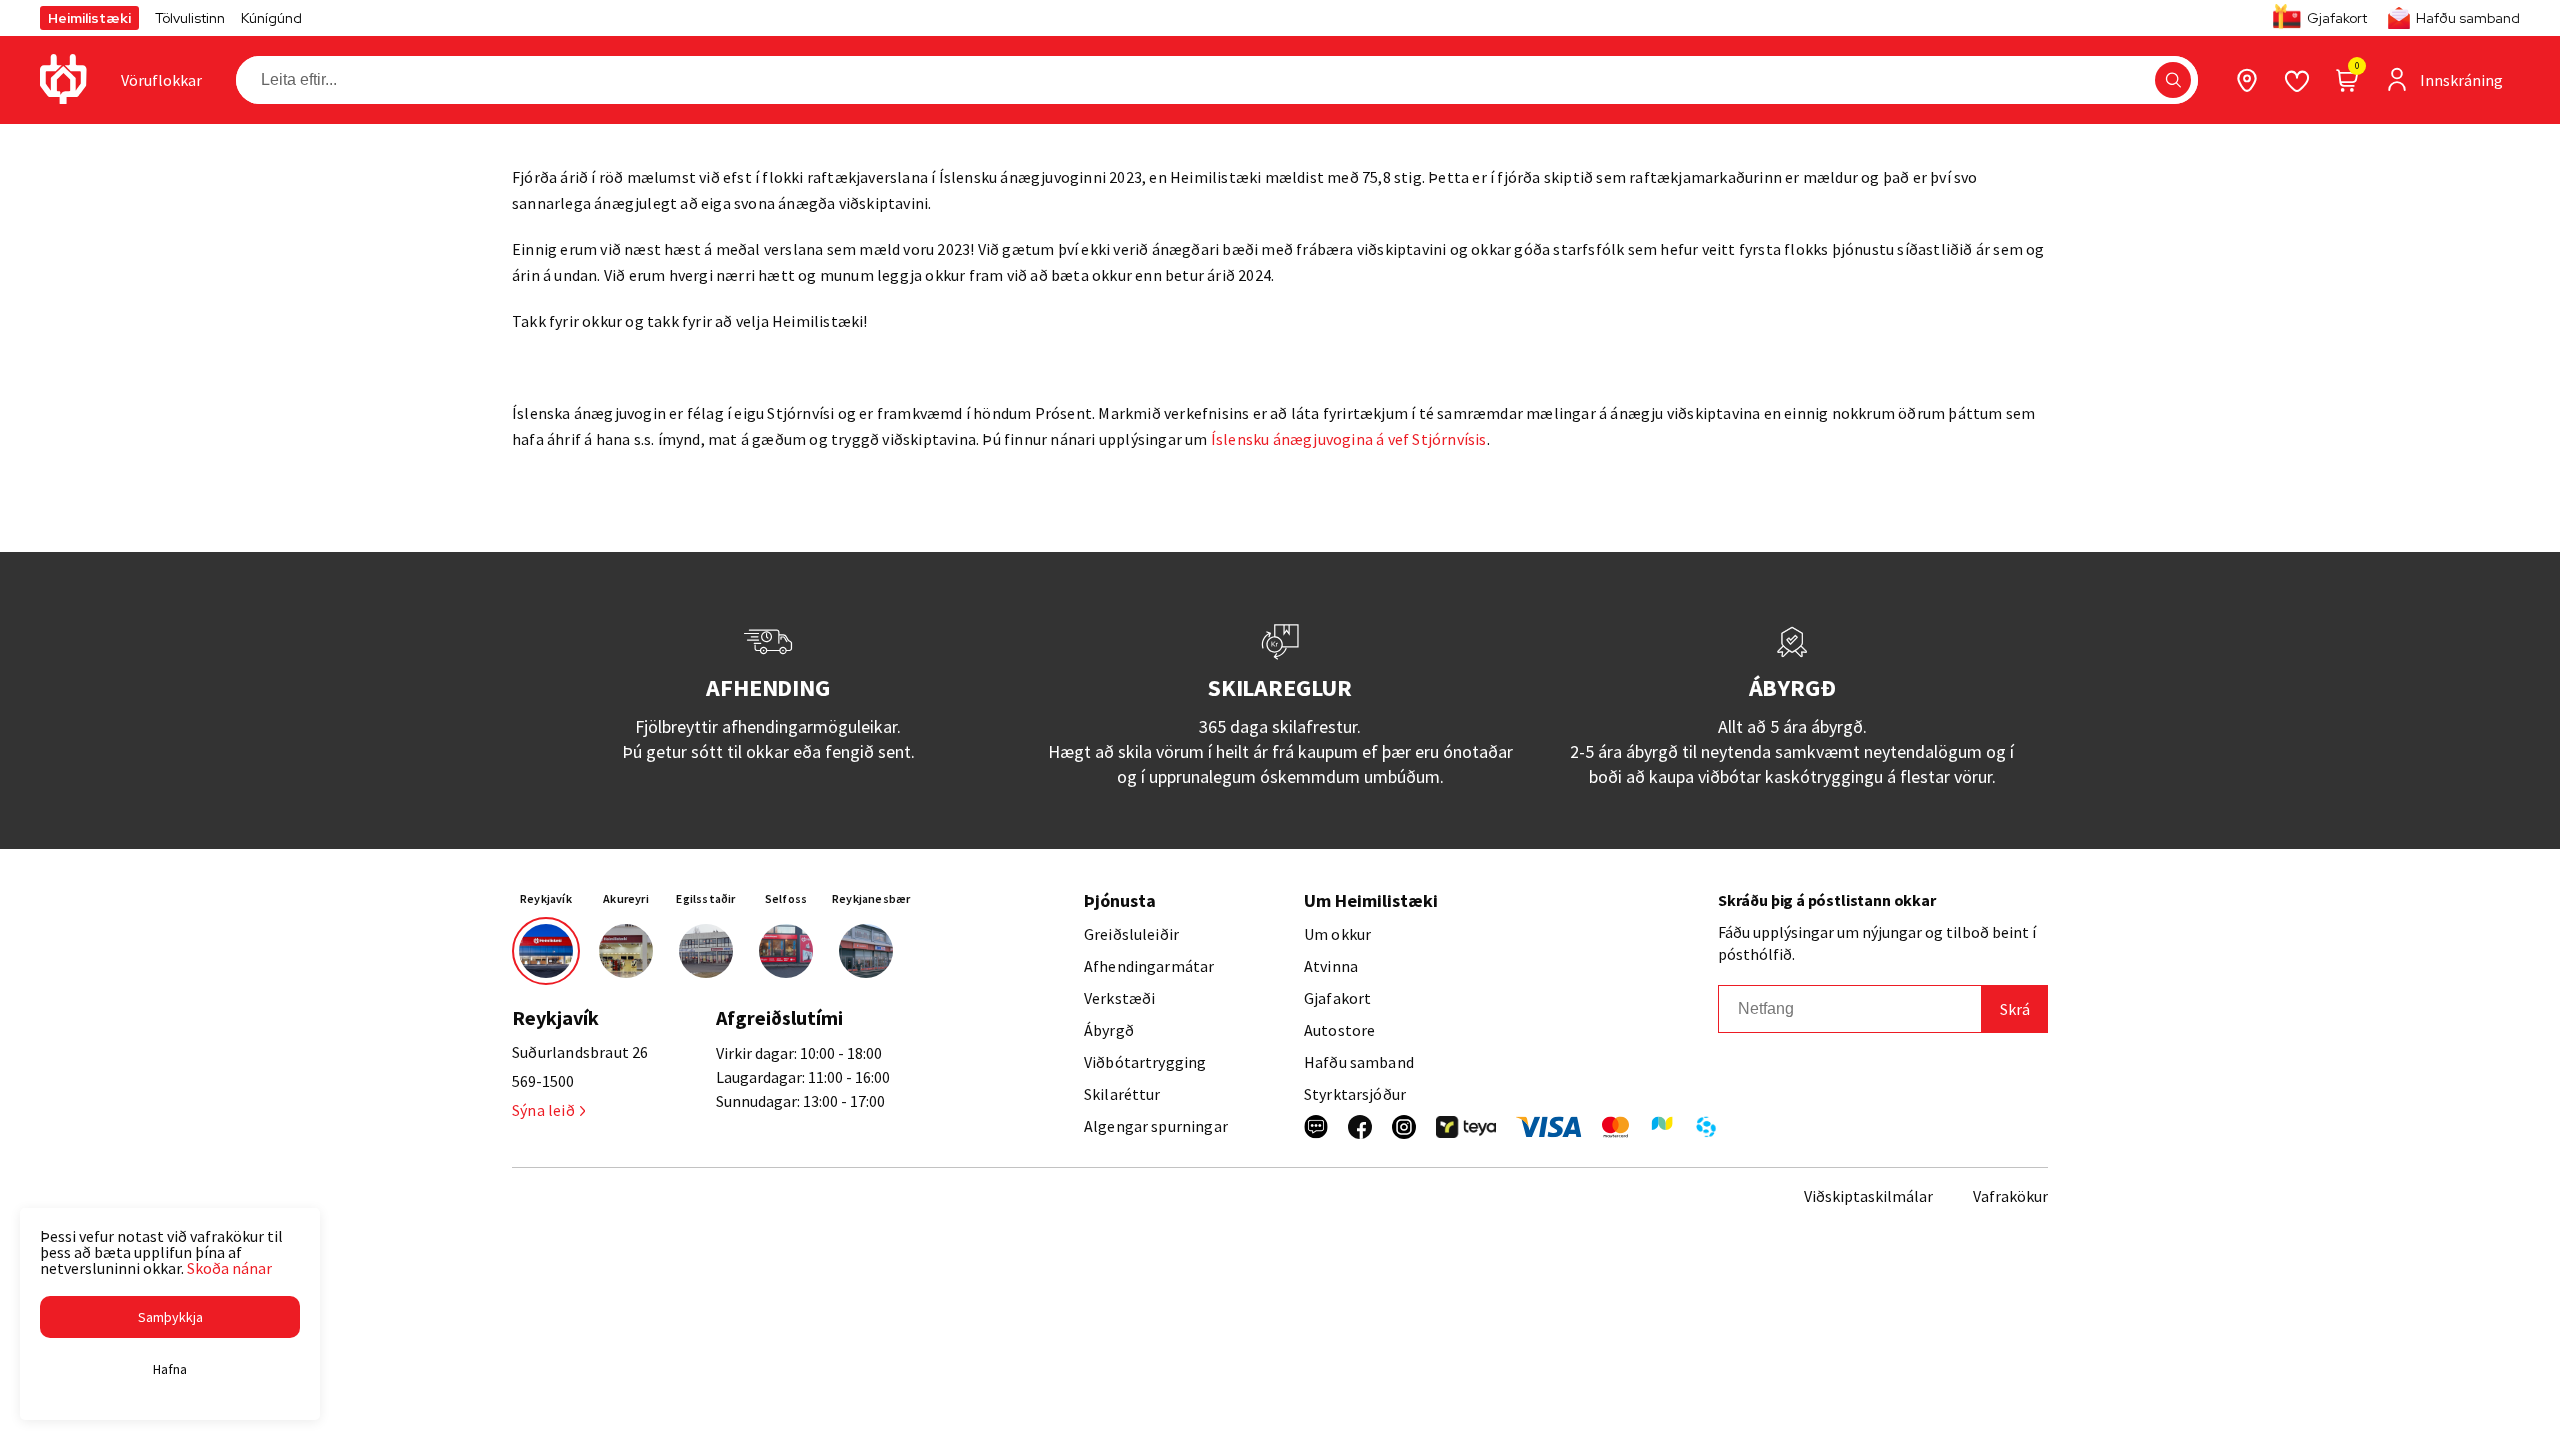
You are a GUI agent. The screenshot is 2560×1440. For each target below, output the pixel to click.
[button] (2173, 80)
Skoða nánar (229, 1268)
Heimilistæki (89, 18)
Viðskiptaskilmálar (1868, 1196)
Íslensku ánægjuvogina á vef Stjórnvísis (1349, 439)
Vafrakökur (2010, 1196)
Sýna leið (543, 1110)
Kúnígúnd (271, 18)
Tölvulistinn (190, 18)
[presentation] (161, 80)
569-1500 (543, 1081)
